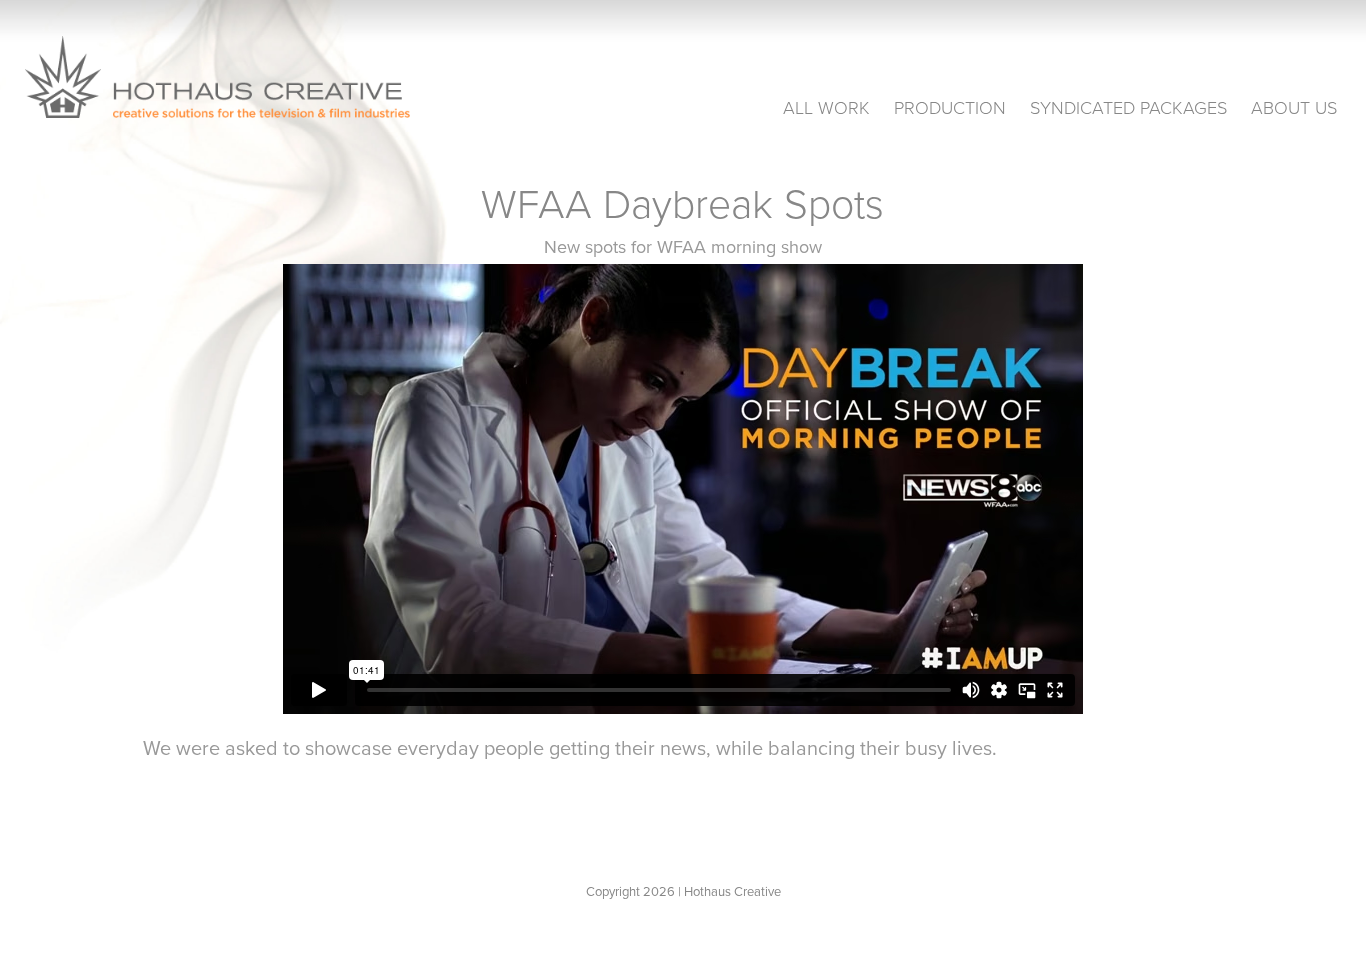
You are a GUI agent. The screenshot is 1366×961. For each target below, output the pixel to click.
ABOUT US (1294, 107)
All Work (826, 107)
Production (950, 107)
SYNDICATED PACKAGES (1128, 107)
